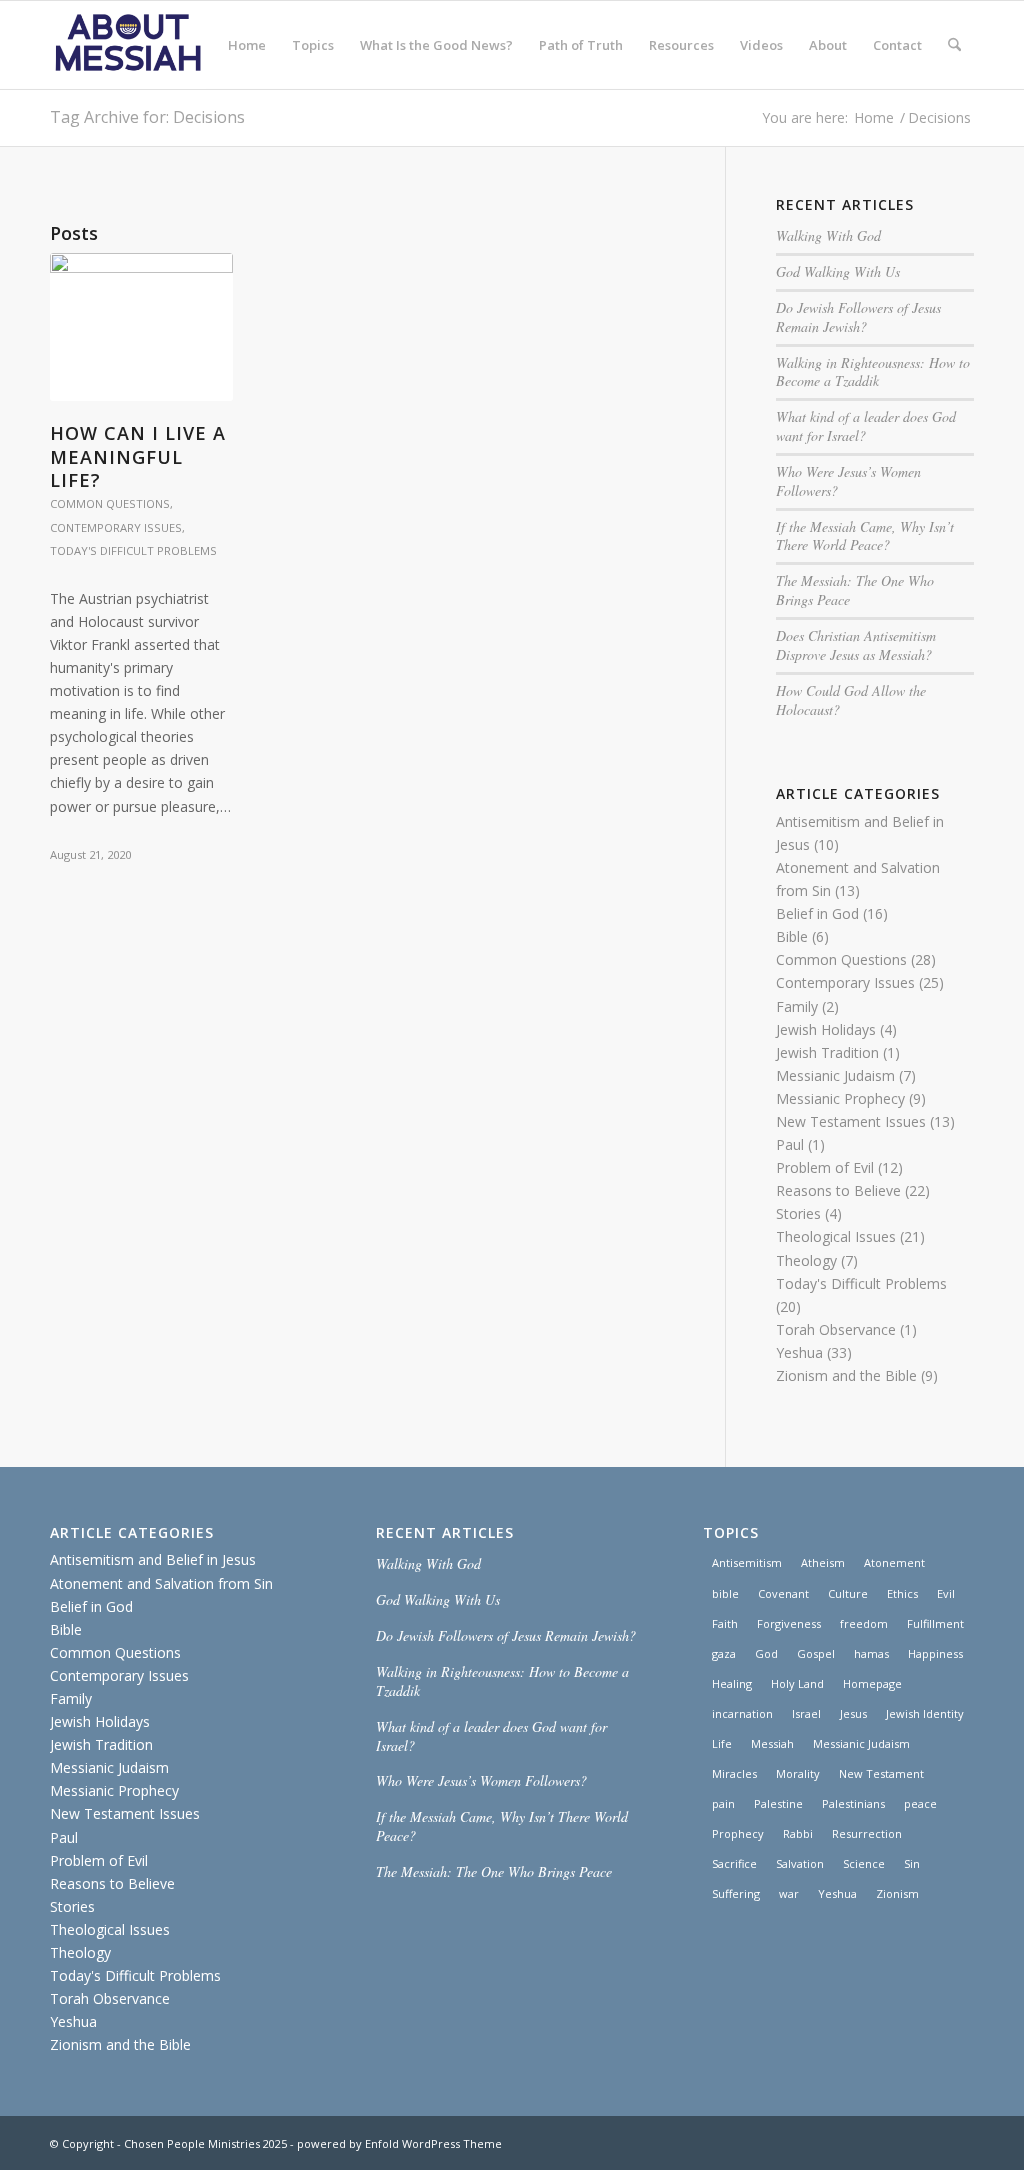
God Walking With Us (838, 271)
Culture (848, 1593)
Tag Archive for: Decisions (147, 117)
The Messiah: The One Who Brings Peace (855, 590)
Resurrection (867, 1833)
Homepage (872, 1683)
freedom (864, 1623)
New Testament (881, 1773)
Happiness (935, 1653)
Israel (806, 1713)
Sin (912, 1863)
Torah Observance (836, 1329)
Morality (798, 1773)
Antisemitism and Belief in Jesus (153, 1559)
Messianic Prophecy (840, 1098)
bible (725, 1593)
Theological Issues (836, 1236)
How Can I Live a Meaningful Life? (138, 456)
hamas (871, 1653)
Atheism (823, 1562)
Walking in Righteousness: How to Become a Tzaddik (873, 372)
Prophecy (738, 1833)
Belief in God (817, 913)
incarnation (742, 1713)
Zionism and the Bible (846, 1375)
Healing (732, 1683)
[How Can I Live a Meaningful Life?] (141, 327)
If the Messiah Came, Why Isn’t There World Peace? (865, 536)
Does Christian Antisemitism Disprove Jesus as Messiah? (856, 645)
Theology (806, 1260)
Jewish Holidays (826, 1029)
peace (920, 1803)
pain (723, 1803)
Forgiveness (789, 1623)
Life (722, 1743)
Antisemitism (747, 1562)
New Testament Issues (851, 1121)
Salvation (800, 1863)
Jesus (853, 1713)
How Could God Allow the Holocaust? (851, 700)
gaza (724, 1653)
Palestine (778, 1803)
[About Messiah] (128, 45)
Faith (725, 1623)
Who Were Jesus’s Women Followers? (848, 481)
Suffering (736, 1893)
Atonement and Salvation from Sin (161, 1583)
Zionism (897, 1893)
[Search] (954, 45)
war (789, 1893)
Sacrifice (734, 1863)
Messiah (772, 1743)
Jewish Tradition (827, 1052)
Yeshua (799, 1352)
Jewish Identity (925, 1713)
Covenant (783, 1593)
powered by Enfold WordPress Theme (399, 2143)
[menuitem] (247, 45)
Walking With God (828, 235)
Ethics (902, 1593)
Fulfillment (935, 1623)
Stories (798, 1213)
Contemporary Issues (116, 527)
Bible (792, 936)
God (766, 1653)
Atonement (894, 1562)
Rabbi (798, 1833)
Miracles (734, 1773)
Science (864, 1863)
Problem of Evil (825, 1167)
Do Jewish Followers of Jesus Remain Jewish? (858, 317)
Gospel (816, 1653)
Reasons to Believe (838, 1190)
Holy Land (797, 1683)
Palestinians (853, 1803)
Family (797, 1006)
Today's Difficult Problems (133, 550)
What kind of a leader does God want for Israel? (866, 426)
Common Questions (110, 503)
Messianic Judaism (835, 1075)
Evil (946, 1593)
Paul (790, 1144)
